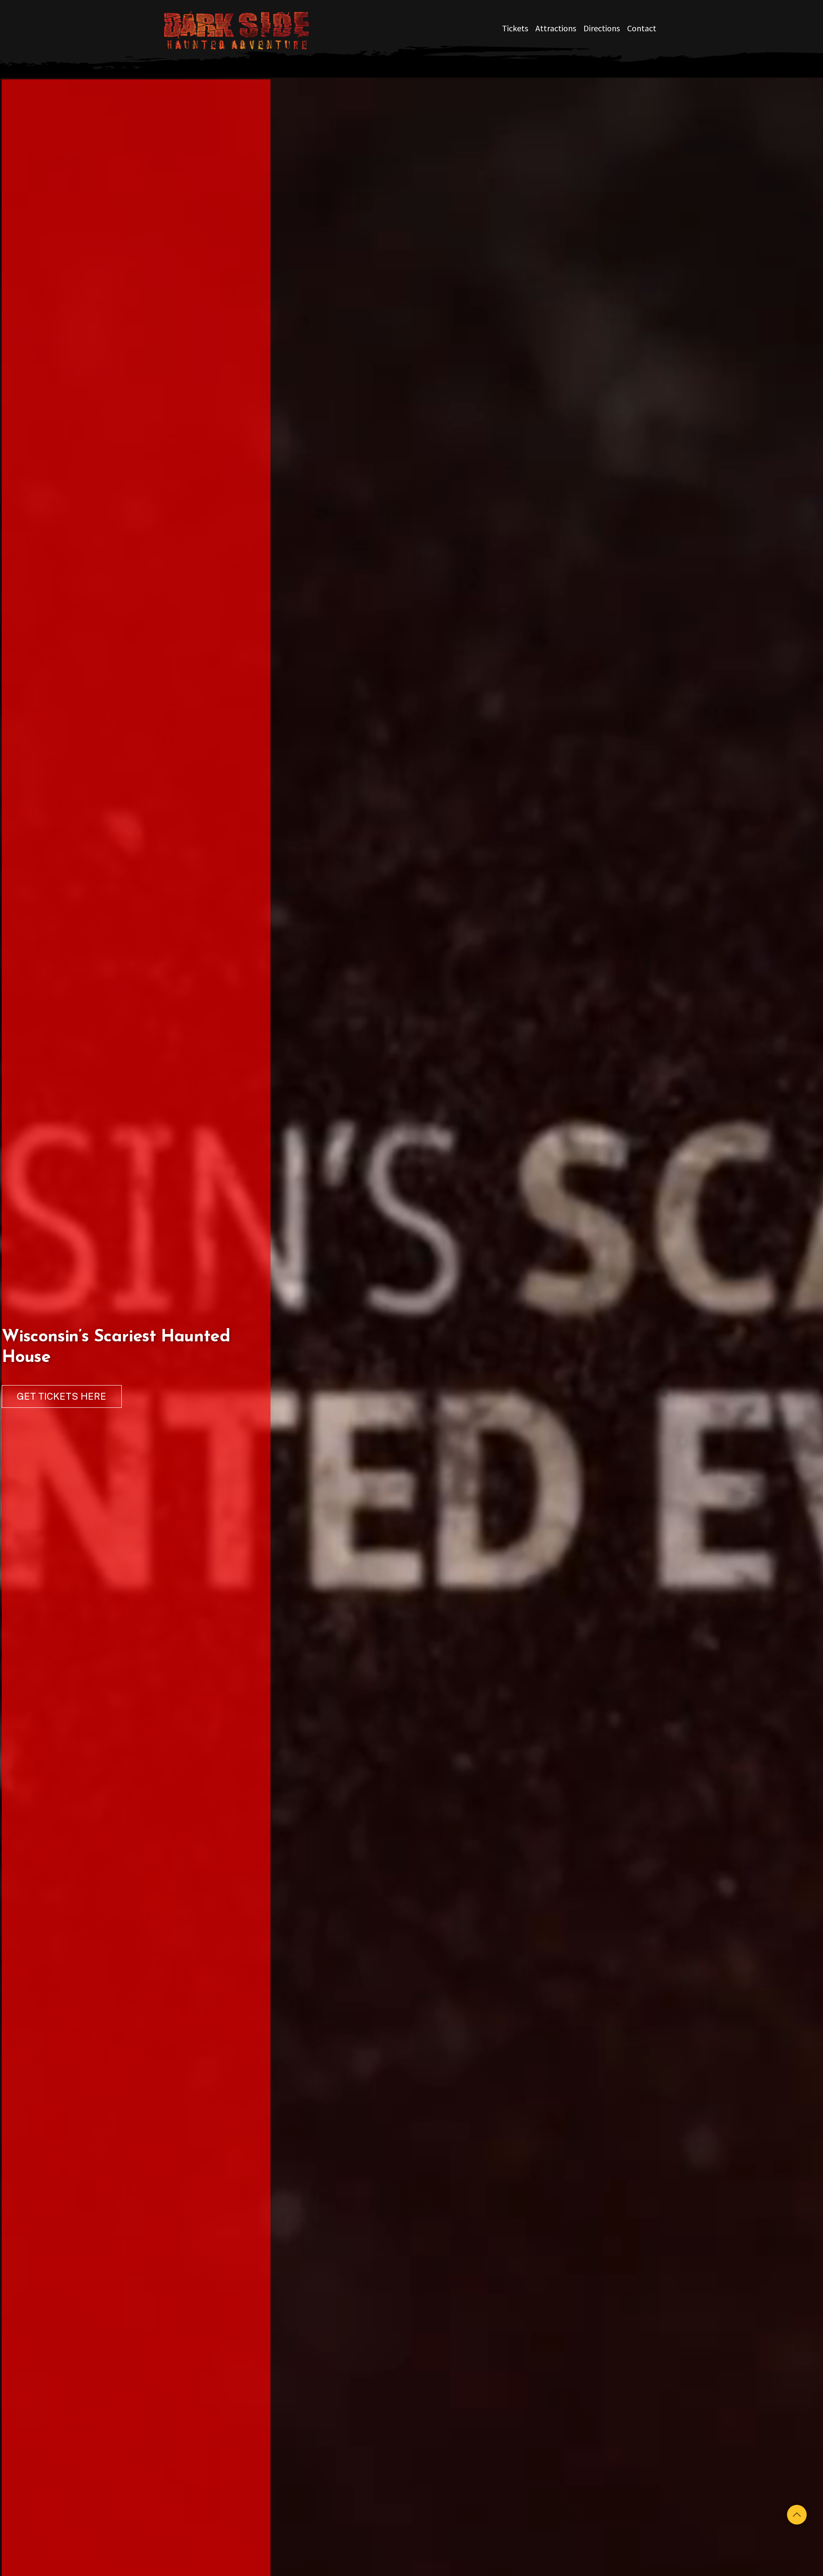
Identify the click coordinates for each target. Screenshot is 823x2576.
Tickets (515, 28)
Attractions (556, 28)
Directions (602, 28)
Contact (642, 28)
